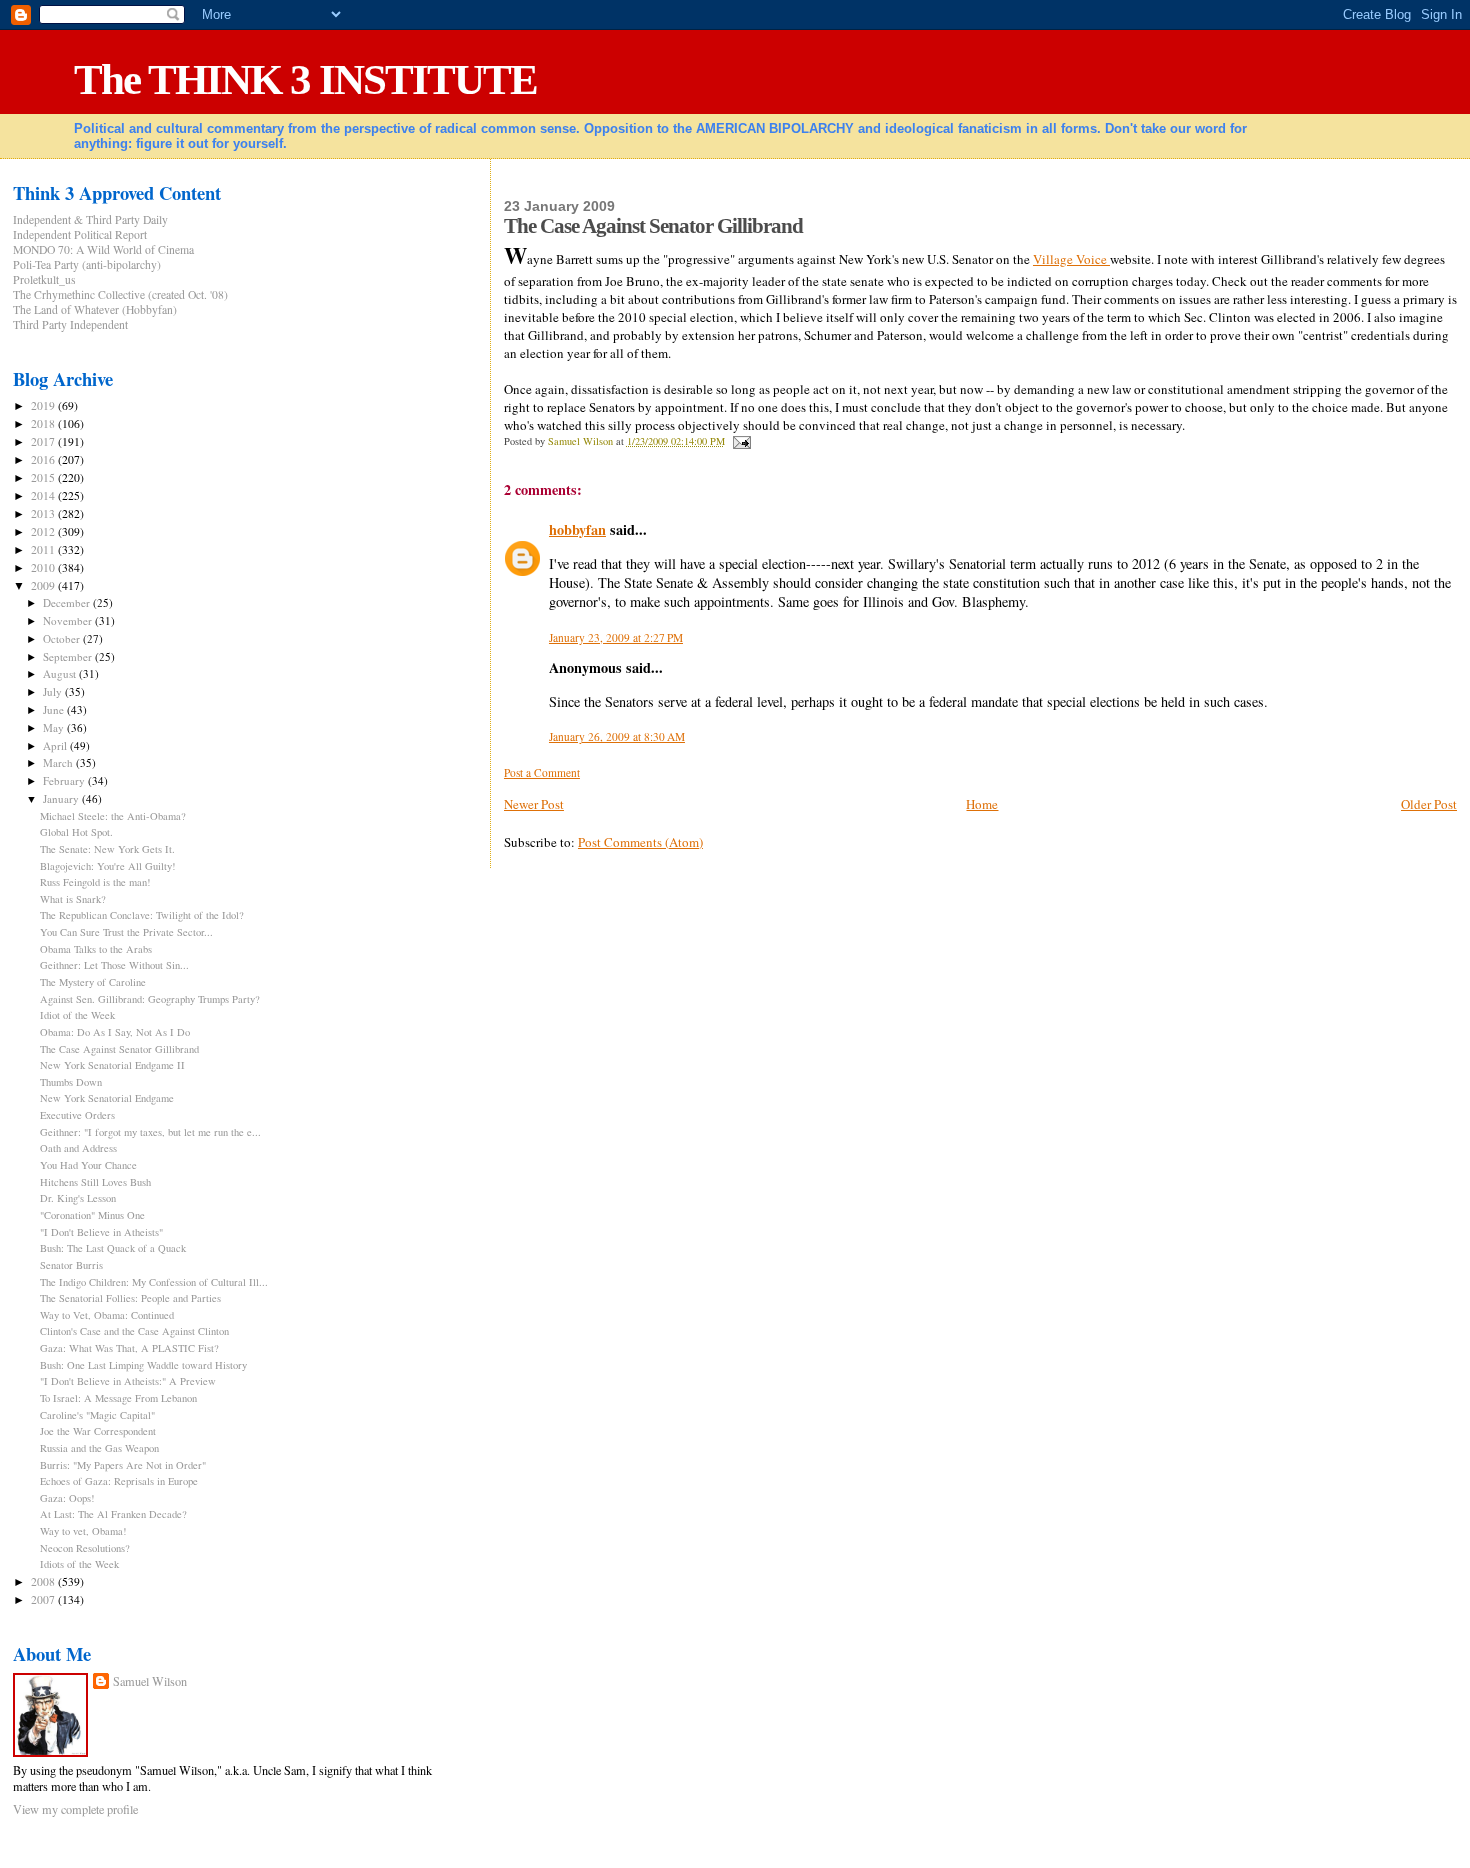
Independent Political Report (80, 234)
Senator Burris (71, 1265)
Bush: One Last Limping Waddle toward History (143, 1365)
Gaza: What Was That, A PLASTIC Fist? (129, 1348)
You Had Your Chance (88, 1165)
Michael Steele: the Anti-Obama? (113, 816)
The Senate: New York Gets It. (107, 849)
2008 (44, 1581)
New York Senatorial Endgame (107, 1098)
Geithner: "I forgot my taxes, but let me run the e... (150, 1132)
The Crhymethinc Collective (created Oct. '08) (120, 294)
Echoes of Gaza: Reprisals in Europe (119, 1481)
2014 (44, 495)
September (69, 656)
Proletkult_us (44, 279)
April (56, 745)
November (69, 620)
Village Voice (1071, 259)
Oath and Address (78, 1148)
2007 (44, 1599)
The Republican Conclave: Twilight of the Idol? (142, 915)
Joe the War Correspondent (98, 1431)
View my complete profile (75, 1809)
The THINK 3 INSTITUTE (305, 79)
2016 (44, 459)
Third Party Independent (70, 324)
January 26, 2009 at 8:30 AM (617, 736)
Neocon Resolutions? (85, 1548)
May (55, 727)
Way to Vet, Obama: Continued (107, 1315)
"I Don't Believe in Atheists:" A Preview (128, 1381)
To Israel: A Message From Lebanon (118, 1398)
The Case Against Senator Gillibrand (119, 1049)
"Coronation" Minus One (92, 1215)
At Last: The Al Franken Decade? (113, 1514)
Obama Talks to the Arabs (96, 949)
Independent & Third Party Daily (90, 219)
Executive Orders (77, 1115)
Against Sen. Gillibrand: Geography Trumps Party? (150, 999)
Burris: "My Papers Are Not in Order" (123, 1465)
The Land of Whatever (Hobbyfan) (95, 309)
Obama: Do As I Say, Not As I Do (115, 1032)
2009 (44, 585)
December (68, 602)
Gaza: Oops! (67, 1498)
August (61, 673)
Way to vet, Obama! (83, 1531)
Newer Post (534, 804)
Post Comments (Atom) (640, 842)
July (54, 691)
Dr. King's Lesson (78, 1198)
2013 (44, 513)
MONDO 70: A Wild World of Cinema (103, 249)
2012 (44, 531)
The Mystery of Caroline (93, 982)
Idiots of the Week (79, 1564)
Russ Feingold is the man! (95, 882)
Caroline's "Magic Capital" (97, 1415)
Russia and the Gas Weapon (99, 1448)
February (65, 780)
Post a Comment (542, 772)
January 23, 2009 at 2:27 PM (616, 637)
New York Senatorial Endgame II (112, 1065)
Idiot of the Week (77, 1015)
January (62, 798)
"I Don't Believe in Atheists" (101, 1232)
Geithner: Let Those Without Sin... (114, 965)
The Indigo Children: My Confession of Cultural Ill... (154, 1282)
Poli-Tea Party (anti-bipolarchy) (87, 264)
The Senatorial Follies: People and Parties (130, 1298)
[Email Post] (741, 441)
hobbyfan (577, 529)
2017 (44, 441)
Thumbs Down (71, 1082)
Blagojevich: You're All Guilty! (108, 866)
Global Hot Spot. (76, 832)
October (63, 638)
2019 (44, 405)
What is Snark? (73, 899)
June (55, 709)
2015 (44, 477)
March (59, 762)
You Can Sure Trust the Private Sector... (126, 932)
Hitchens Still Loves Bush (95, 1182)
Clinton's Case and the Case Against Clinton (134, 1331)
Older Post (1429, 804)
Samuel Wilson (150, 1681)
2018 (44, 423)
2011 (44, 549)
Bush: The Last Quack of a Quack (113, 1248)
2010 (44, 567)
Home (982, 804)
